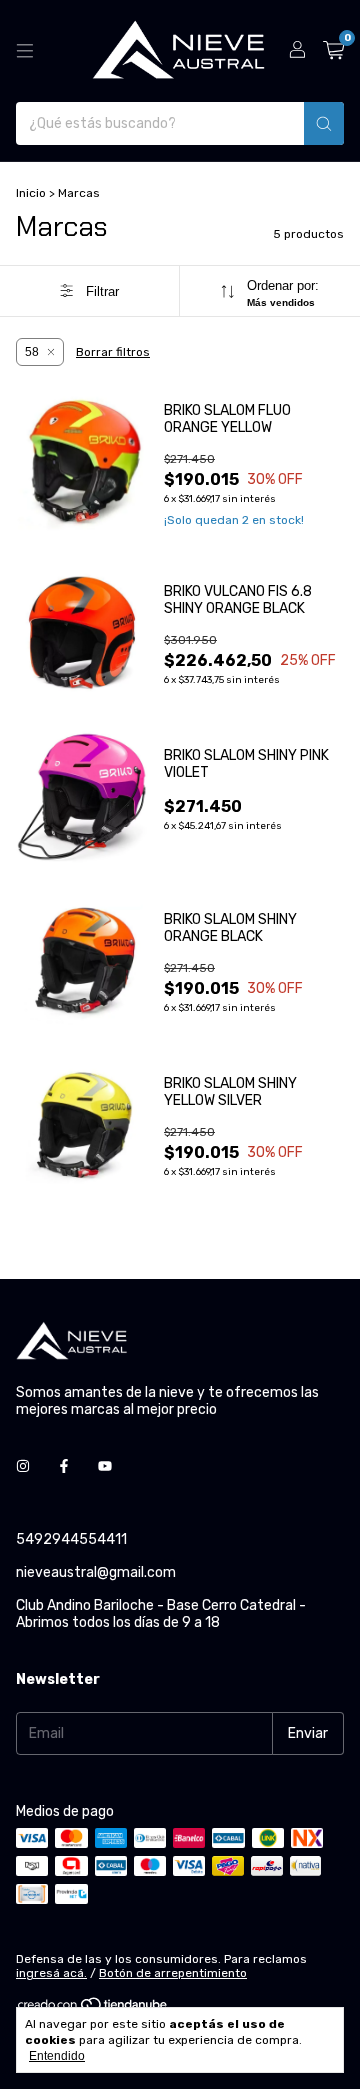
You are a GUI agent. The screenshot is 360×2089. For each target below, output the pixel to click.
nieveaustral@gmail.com (96, 1572)
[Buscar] (324, 123)
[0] (333, 51)
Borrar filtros (113, 352)
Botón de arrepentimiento (173, 1973)
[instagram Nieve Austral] (23, 1466)
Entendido (57, 2056)
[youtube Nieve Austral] (105, 1466)
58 (32, 352)
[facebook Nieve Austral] (64, 1466)
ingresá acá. (51, 1973)
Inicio (31, 193)
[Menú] (25, 51)
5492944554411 (71, 1539)
